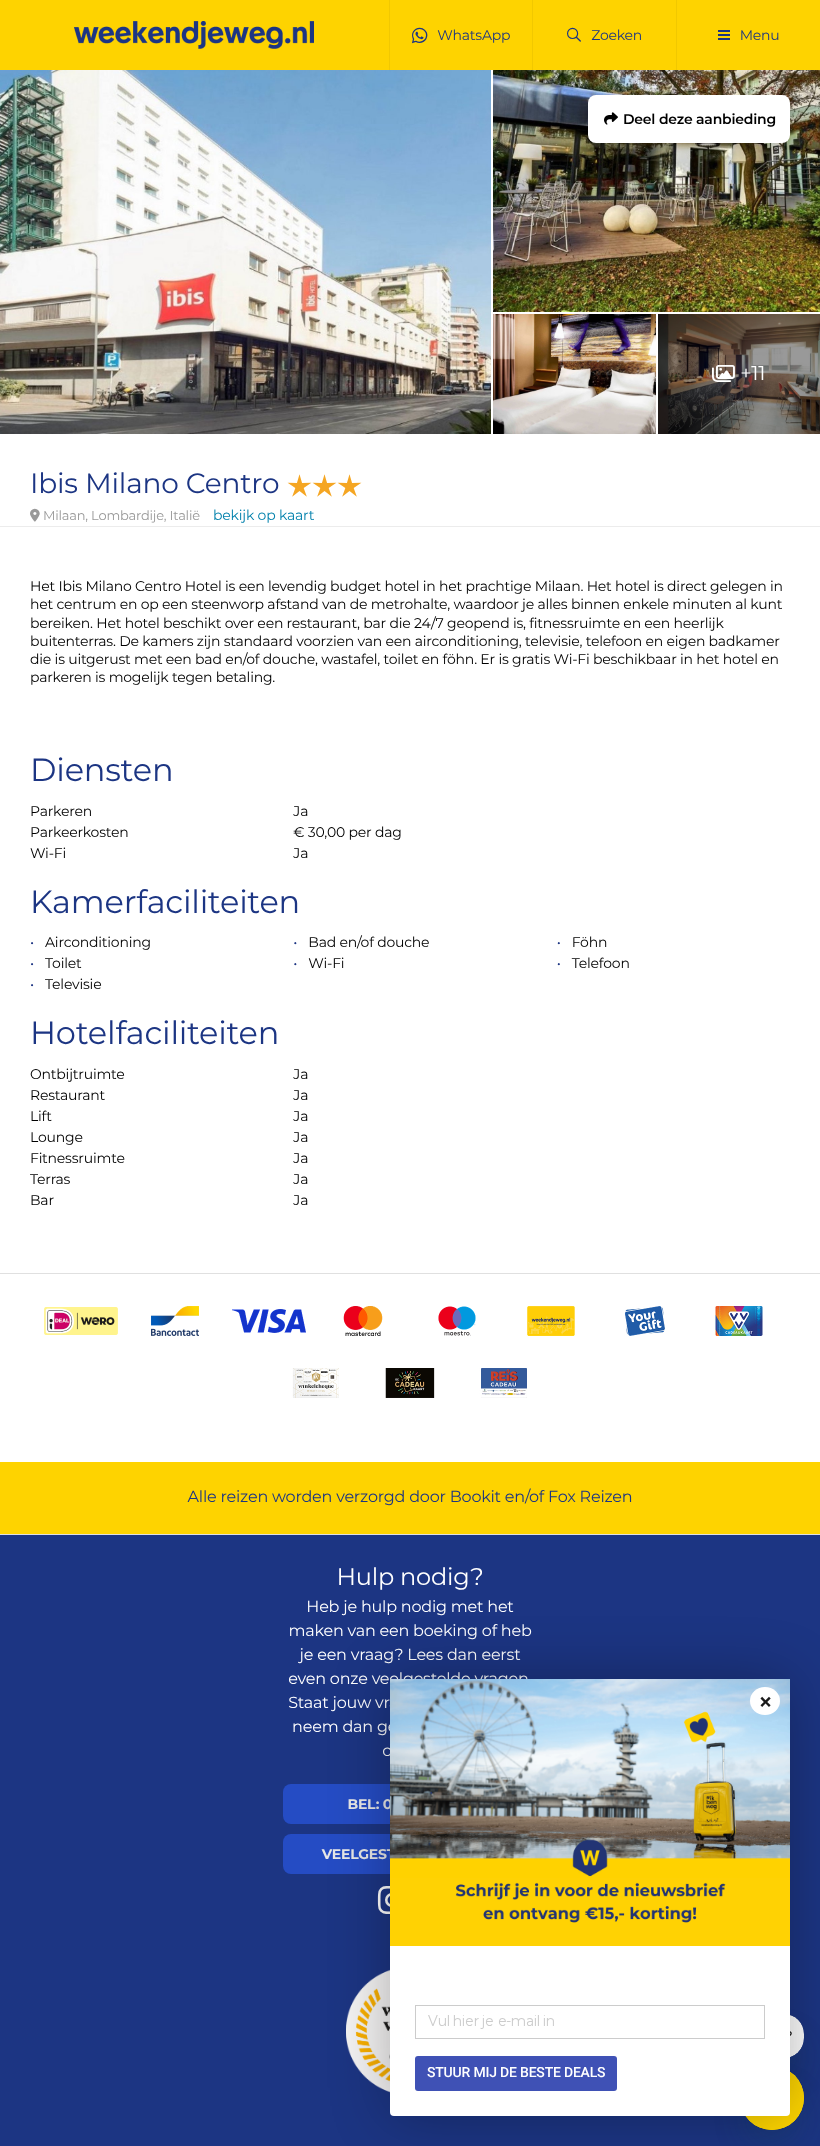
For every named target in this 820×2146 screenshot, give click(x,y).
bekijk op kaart (263, 515)
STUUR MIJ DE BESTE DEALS (516, 2073)
